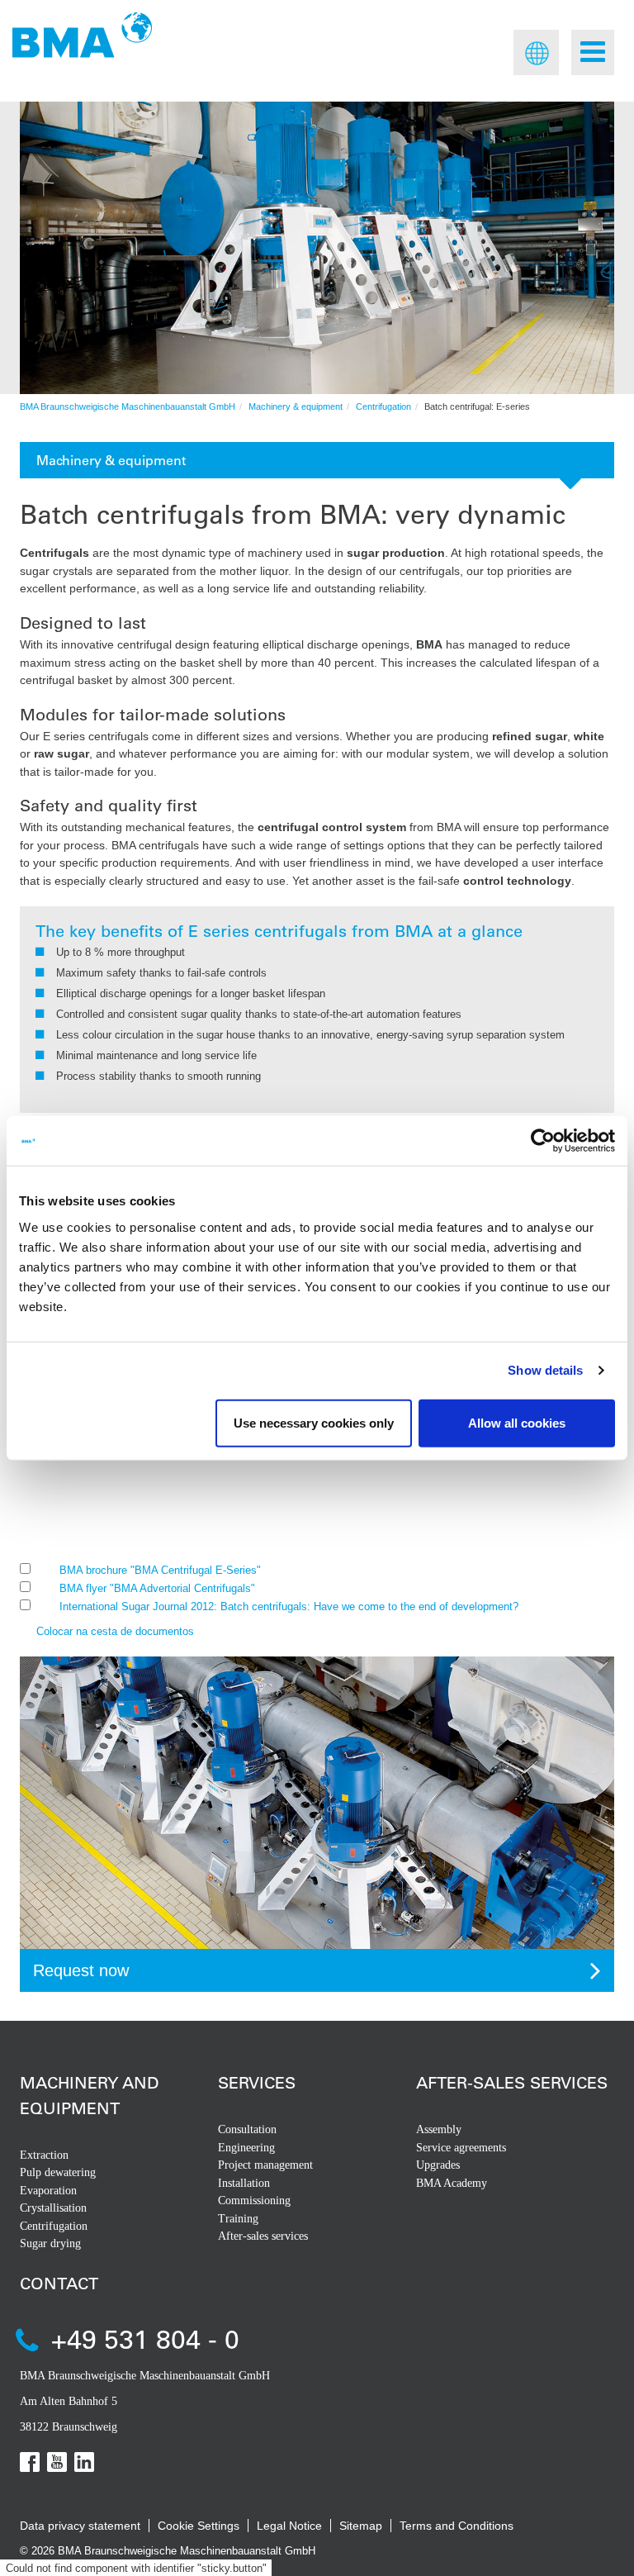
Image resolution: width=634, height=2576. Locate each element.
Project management (265, 2165)
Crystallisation (53, 2208)
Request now (81, 1970)
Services (257, 2082)
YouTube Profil (57, 2462)
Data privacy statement (80, 2526)
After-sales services (263, 2236)
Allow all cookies (517, 1422)
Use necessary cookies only (314, 1422)
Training (238, 2219)
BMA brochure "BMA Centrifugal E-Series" (160, 1570)
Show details (545, 1370)
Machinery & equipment (296, 406)
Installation (244, 2183)
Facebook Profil (30, 2462)
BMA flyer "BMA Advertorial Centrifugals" (157, 1588)
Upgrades (438, 2165)
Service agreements (461, 2148)
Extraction (44, 2155)
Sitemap (361, 2526)
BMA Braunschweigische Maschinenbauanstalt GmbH (128, 406)
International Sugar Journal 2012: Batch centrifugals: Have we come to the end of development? (289, 1606)
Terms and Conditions (457, 2526)
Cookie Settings (199, 2526)
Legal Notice (289, 2526)
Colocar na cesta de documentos (115, 1631)
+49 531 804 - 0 (145, 2338)
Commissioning (254, 2201)
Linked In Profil (84, 2462)
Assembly (439, 2129)
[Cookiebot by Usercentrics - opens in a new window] (543, 1141)
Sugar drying (50, 2243)
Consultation (247, 2129)
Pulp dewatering (58, 2172)
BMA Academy (452, 2183)
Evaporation (48, 2191)
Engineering (246, 2148)
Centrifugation (383, 406)
